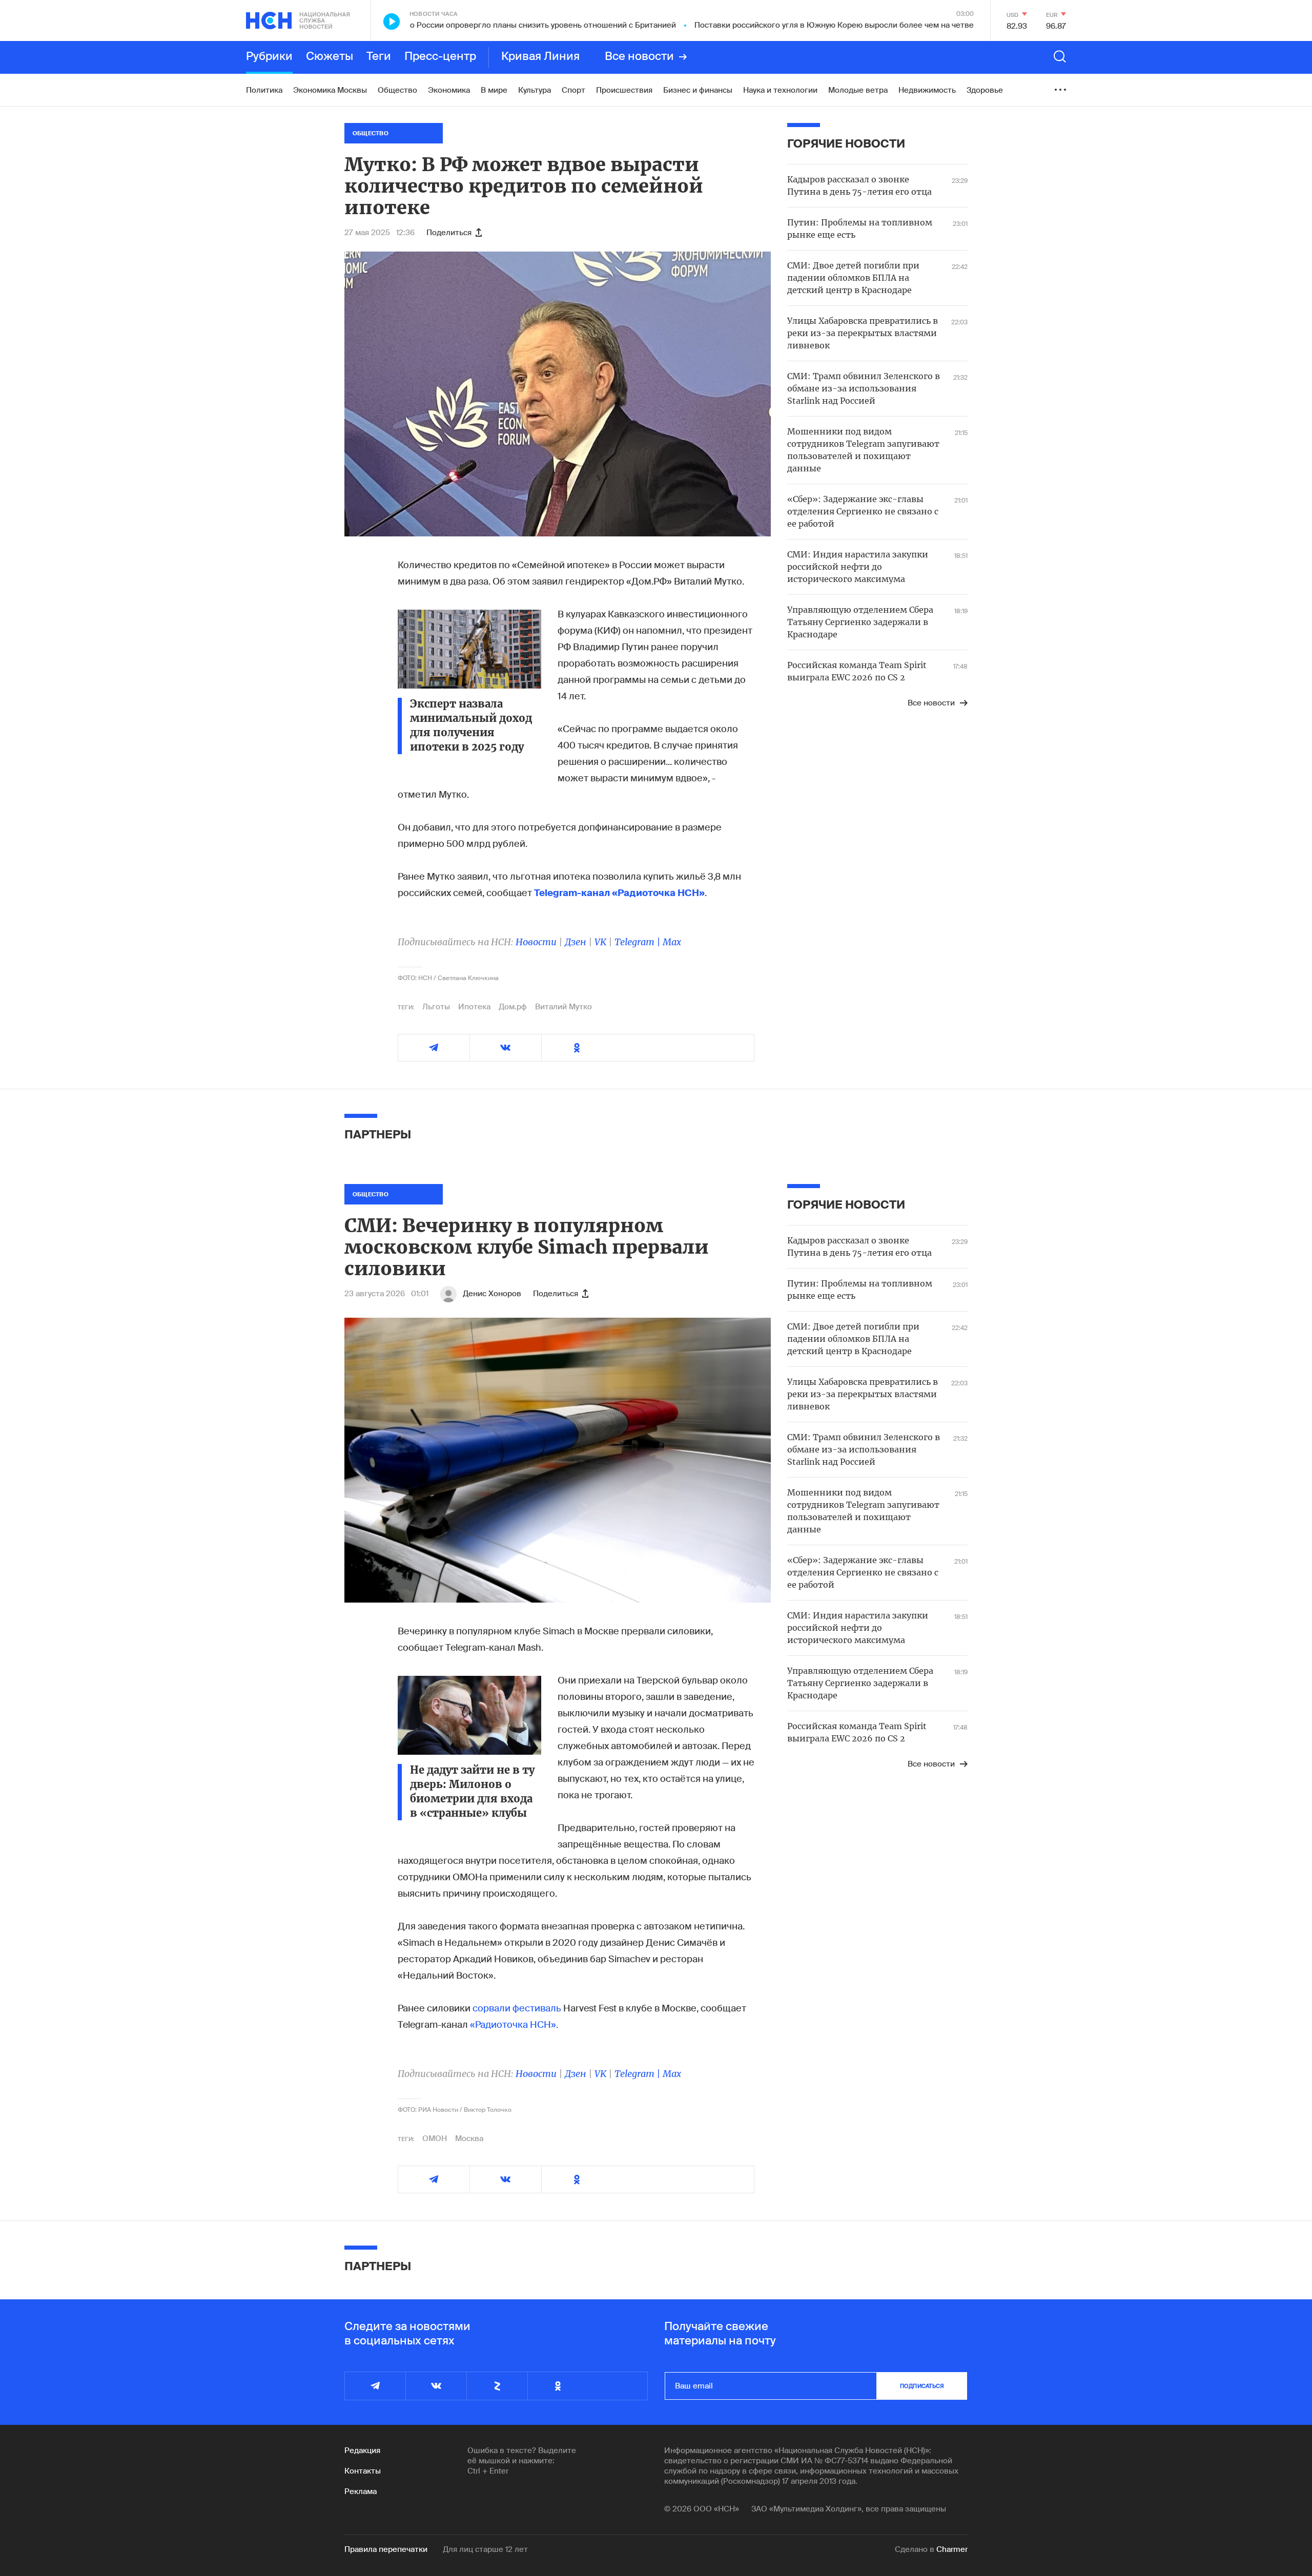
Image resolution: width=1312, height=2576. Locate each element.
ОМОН (435, 2138)
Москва (469, 2138)
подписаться (922, 2386)
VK (600, 942)
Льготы (436, 1007)
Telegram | (639, 942)
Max (672, 942)
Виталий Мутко (563, 1007)
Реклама (361, 2491)
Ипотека (474, 1007)
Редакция (362, 2450)
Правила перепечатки (386, 2549)
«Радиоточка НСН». (514, 2025)
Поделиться (449, 233)
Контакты (363, 2471)
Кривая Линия (540, 57)
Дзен (576, 942)
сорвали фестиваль (517, 2008)
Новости (536, 942)
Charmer (952, 2549)
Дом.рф (513, 1007)
